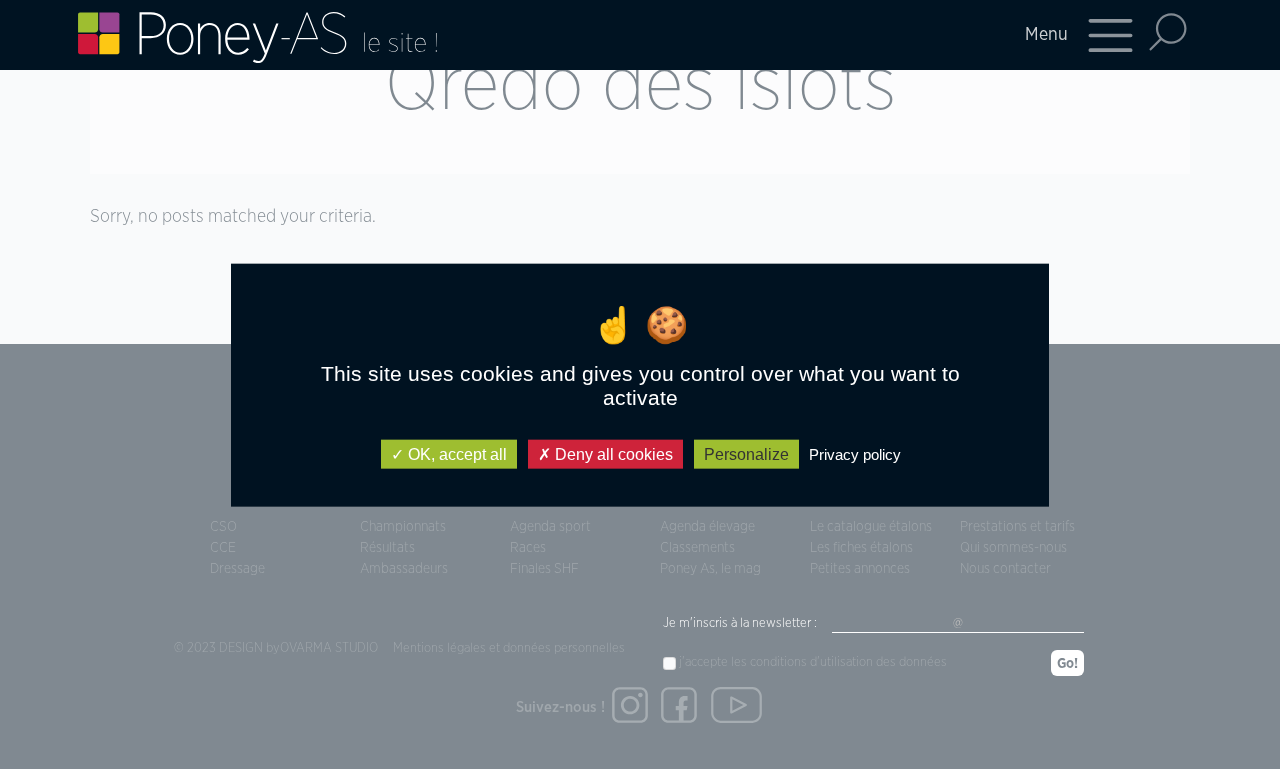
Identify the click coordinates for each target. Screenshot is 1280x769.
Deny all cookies (612, 453)
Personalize (746, 453)
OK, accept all (455, 453)
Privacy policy (855, 453)
